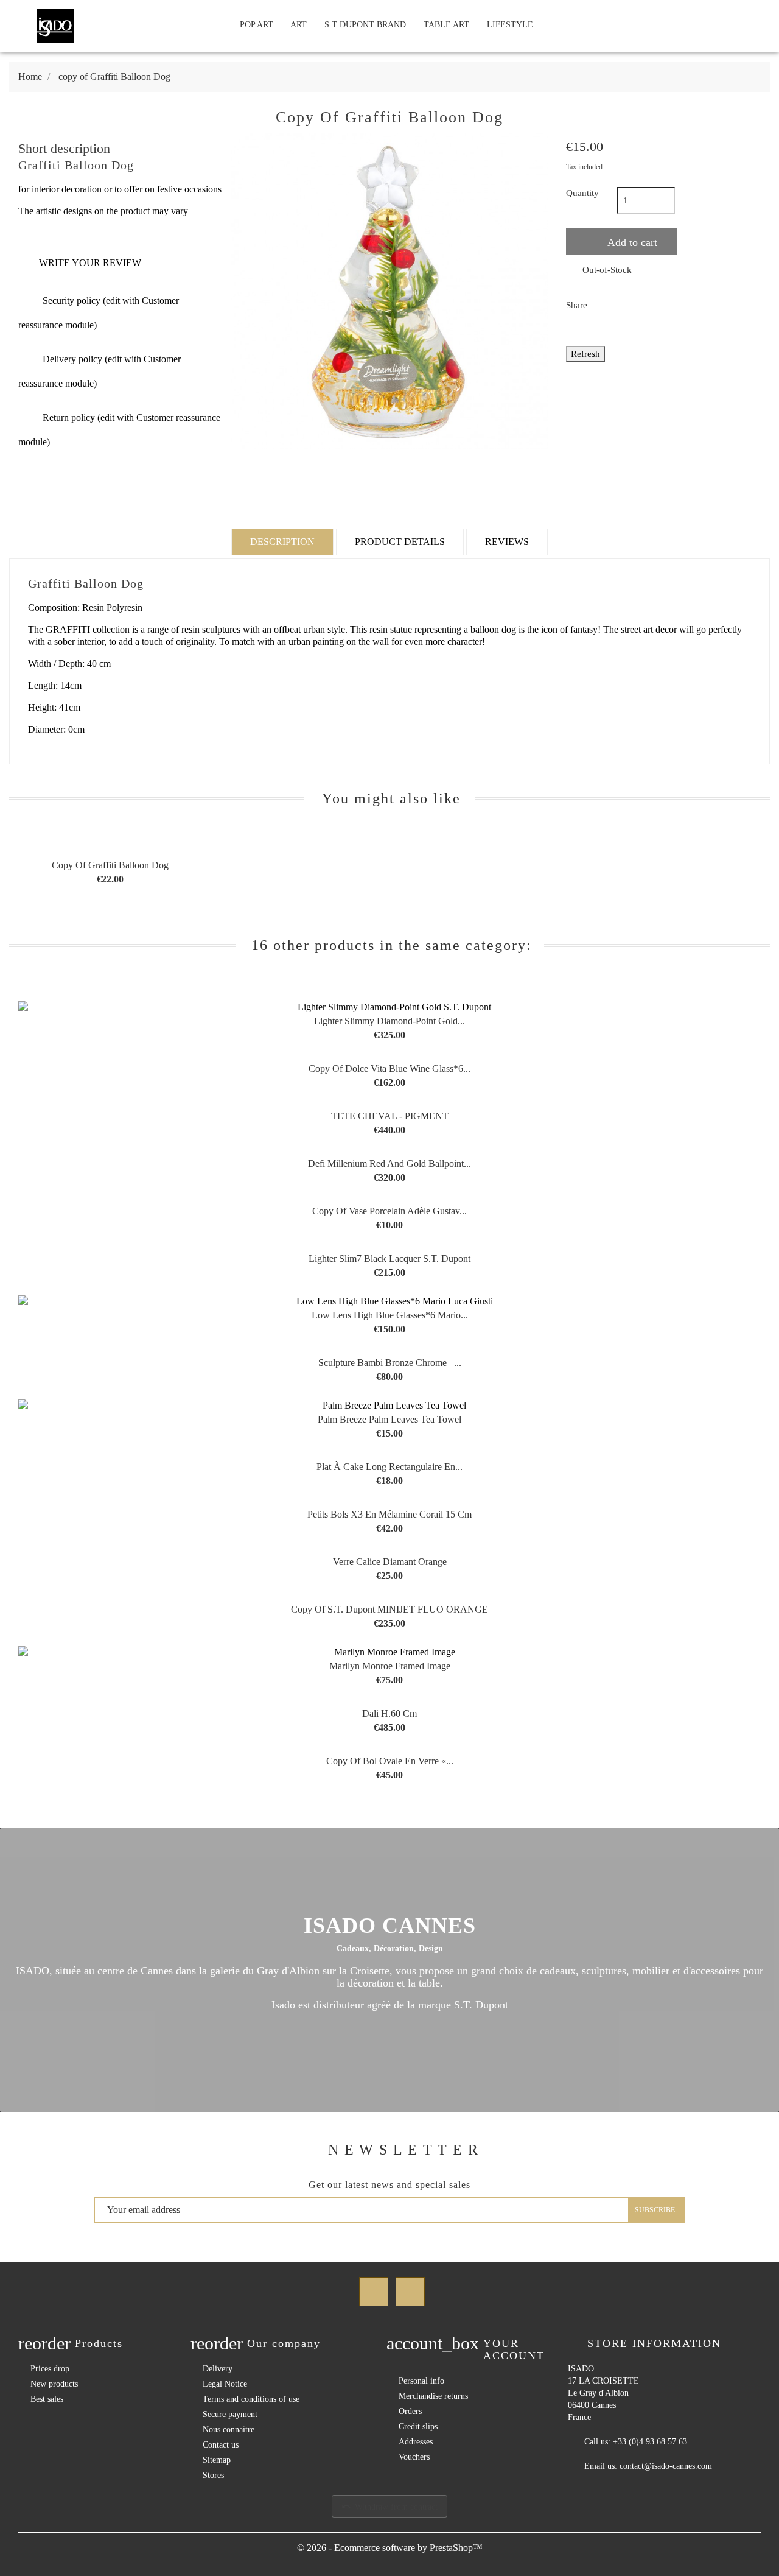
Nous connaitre (229, 2430)
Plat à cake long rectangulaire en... (389, 1467)
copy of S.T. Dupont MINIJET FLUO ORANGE (389, 1609)
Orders (410, 2411)
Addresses (416, 2442)
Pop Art (257, 25)
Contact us (221, 2445)
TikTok (410, 2292)
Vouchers (414, 2457)
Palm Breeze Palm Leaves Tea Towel (389, 1419)
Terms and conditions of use (251, 2399)
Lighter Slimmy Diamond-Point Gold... (389, 1021)
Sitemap (217, 2460)
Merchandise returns (433, 2396)
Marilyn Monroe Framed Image (390, 1666)
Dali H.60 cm (389, 1713)
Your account (514, 2349)
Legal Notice (225, 2384)
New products (54, 2384)
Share (604, 304)
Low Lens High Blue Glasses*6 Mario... (390, 1315)
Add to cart (631, 242)
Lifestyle (510, 25)
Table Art (446, 25)
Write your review (80, 263)
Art (299, 25)
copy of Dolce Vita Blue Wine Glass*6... (389, 1068)
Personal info (421, 2381)
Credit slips (418, 2426)
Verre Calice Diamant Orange (390, 1562)
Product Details (400, 542)
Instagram (374, 2292)
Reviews (507, 542)
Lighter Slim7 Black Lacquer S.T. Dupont (389, 1258)
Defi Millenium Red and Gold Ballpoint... (389, 1163)
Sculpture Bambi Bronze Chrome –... (390, 1363)
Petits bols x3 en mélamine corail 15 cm (389, 1514)
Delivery (218, 2369)
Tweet (636, 304)
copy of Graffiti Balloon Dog (110, 865)
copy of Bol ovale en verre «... (390, 1761)
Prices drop (50, 2369)
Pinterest (668, 304)
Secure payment (230, 2414)
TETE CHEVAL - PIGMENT (390, 1116)
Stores (213, 2475)
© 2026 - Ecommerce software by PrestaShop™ (390, 2548)
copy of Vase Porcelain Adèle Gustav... (389, 1211)
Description (282, 542)
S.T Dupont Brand (365, 25)
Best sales (47, 2399)
